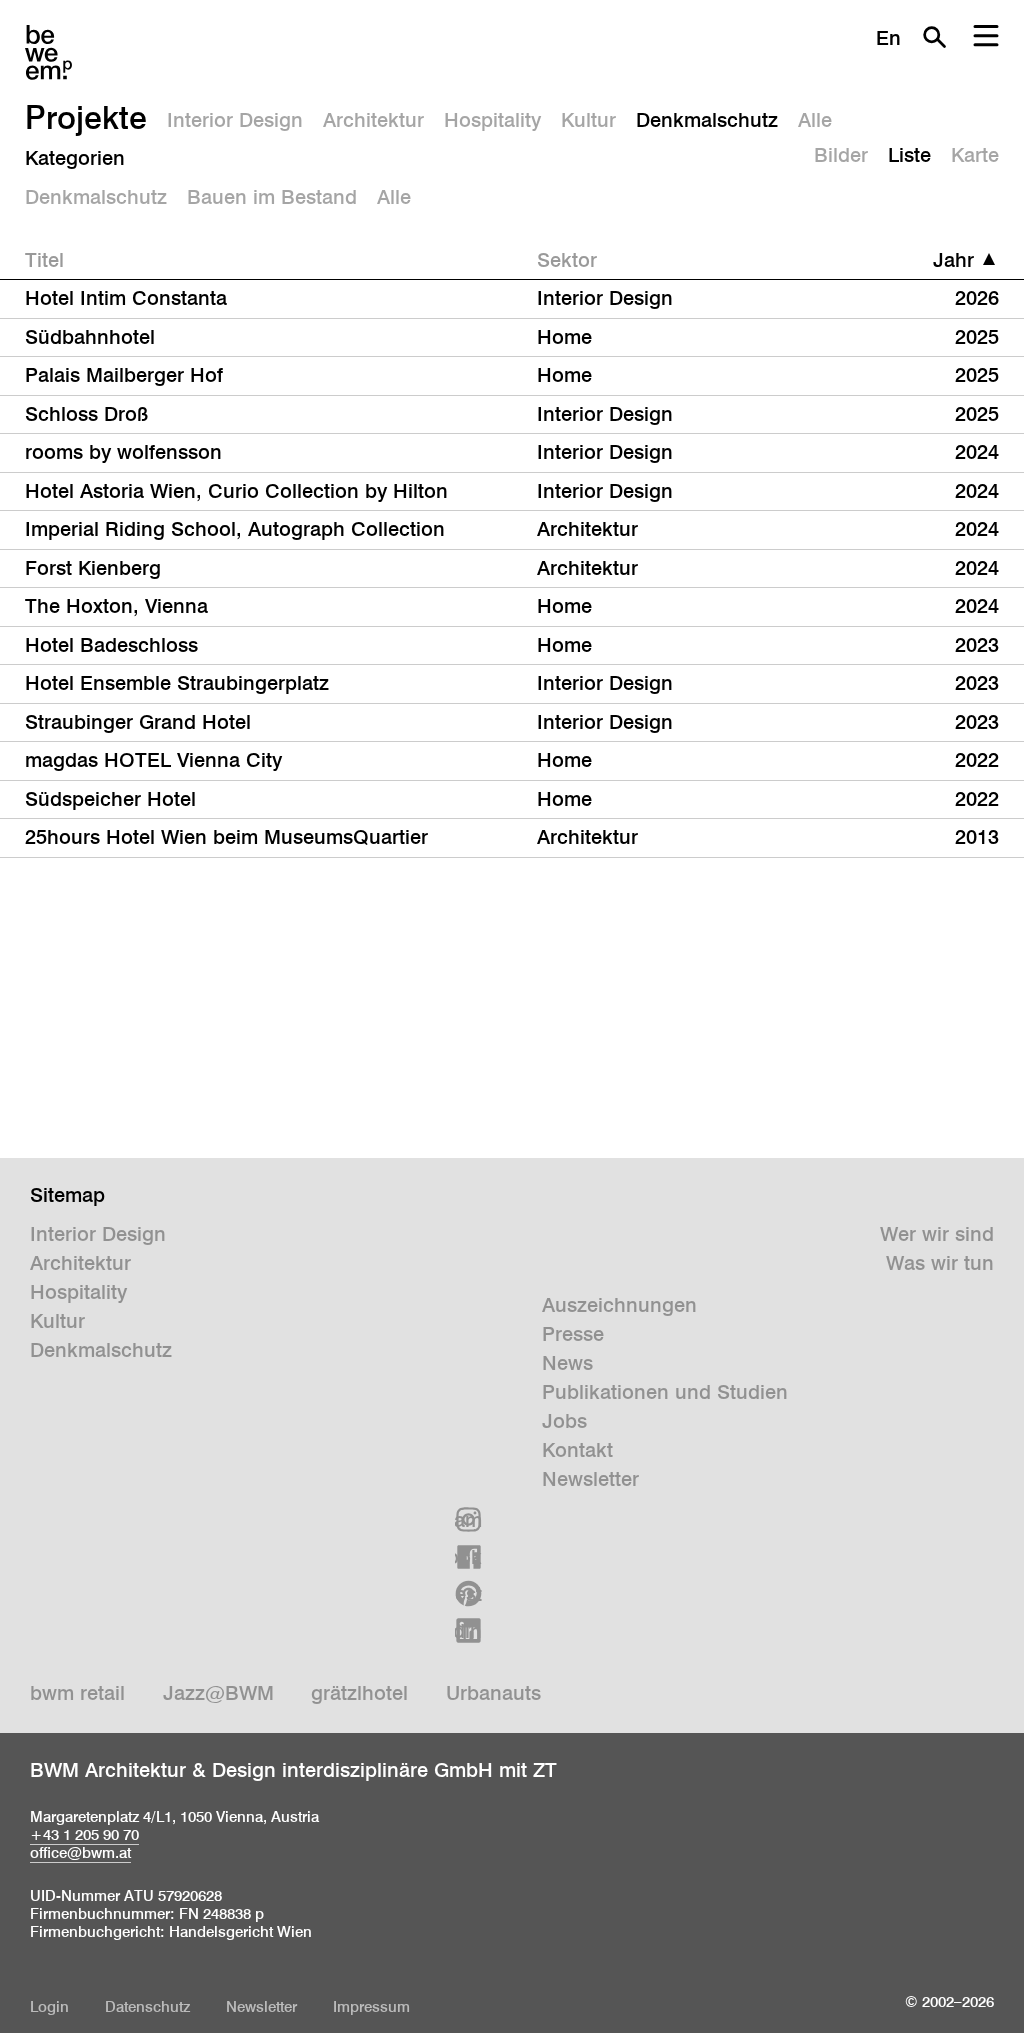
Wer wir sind (937, 1234)
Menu (986, 37)
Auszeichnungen (619, 1305)
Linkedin (468, 1631)
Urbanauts (493, 1693)
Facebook (468, 1557)
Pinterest (468, 1594)
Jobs (564, 1421)
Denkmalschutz (707, 120)
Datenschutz (147, 2006)
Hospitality (492, 120)
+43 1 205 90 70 (84, 1834)
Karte (975, 155)
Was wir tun (940, 1263)
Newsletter (590, 1479)
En (888, 38)
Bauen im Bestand (272, 197)
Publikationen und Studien (665, 1392)
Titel (44, 260)
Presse (573, 1334)
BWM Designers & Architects (48, 52)
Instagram (468, 1520)
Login (49, 2006)
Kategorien (75, 158)
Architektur (373, 120)
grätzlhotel (359, 1693)
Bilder (841, 155)
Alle (815, 120)
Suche (934, 37)
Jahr (953, 260)
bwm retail (77, 1693)
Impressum (371, 2006)
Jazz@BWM (218, 1693)
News (567, 1363)
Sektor (567, 260)
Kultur (588, 120)
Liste (909, 155)
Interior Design (235, 120)
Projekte (86, 117)
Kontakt (577, 1450)
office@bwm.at (80, 1852)
